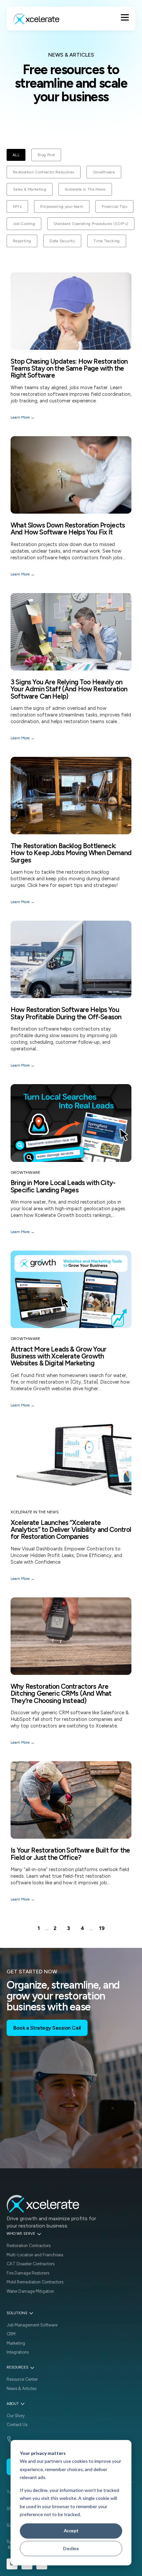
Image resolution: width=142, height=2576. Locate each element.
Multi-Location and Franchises (35, 2255)
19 (102, 1928)
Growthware (104, 172)
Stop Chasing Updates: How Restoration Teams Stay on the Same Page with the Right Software (69, 368)
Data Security (62, 241)
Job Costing (24, 224)
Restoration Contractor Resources (44, 172)
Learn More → (23, 417)
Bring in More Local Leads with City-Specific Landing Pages (63, 1186)
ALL (16, 155)
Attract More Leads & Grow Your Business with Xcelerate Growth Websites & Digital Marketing (58, 1356)
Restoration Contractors (29, 2246)
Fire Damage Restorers (28, 2273)
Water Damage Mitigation (30, 2291)
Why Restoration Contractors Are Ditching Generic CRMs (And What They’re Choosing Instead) (61, 1693)
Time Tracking (107, 241)
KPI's (17, 207)
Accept (71, 2530)
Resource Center (22, 2379)
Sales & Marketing (30, 189)
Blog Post (46, 155)
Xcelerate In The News (85, 189)
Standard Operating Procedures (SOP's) (91, 224)
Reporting (22, 241)
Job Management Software (32, 2325)
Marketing (16, 2343)
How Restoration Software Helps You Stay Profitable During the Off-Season (66, 1013)
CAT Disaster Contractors (31, 2264)
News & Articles (21, 2389)
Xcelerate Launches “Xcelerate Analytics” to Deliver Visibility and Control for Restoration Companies (71, 1529)
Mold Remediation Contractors (35, 2282)
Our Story (16, 2416)
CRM (11, 2334)
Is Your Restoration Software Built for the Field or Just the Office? (70, 1854)
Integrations (18, 2352)
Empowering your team (62, 207)
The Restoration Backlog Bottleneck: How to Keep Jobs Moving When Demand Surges (71, 853)
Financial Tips (114, 207)
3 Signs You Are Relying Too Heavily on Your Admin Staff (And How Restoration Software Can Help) (69, 689)
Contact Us (17, 2425)
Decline (71, 2548)
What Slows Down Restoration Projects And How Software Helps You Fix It (68, 529)
